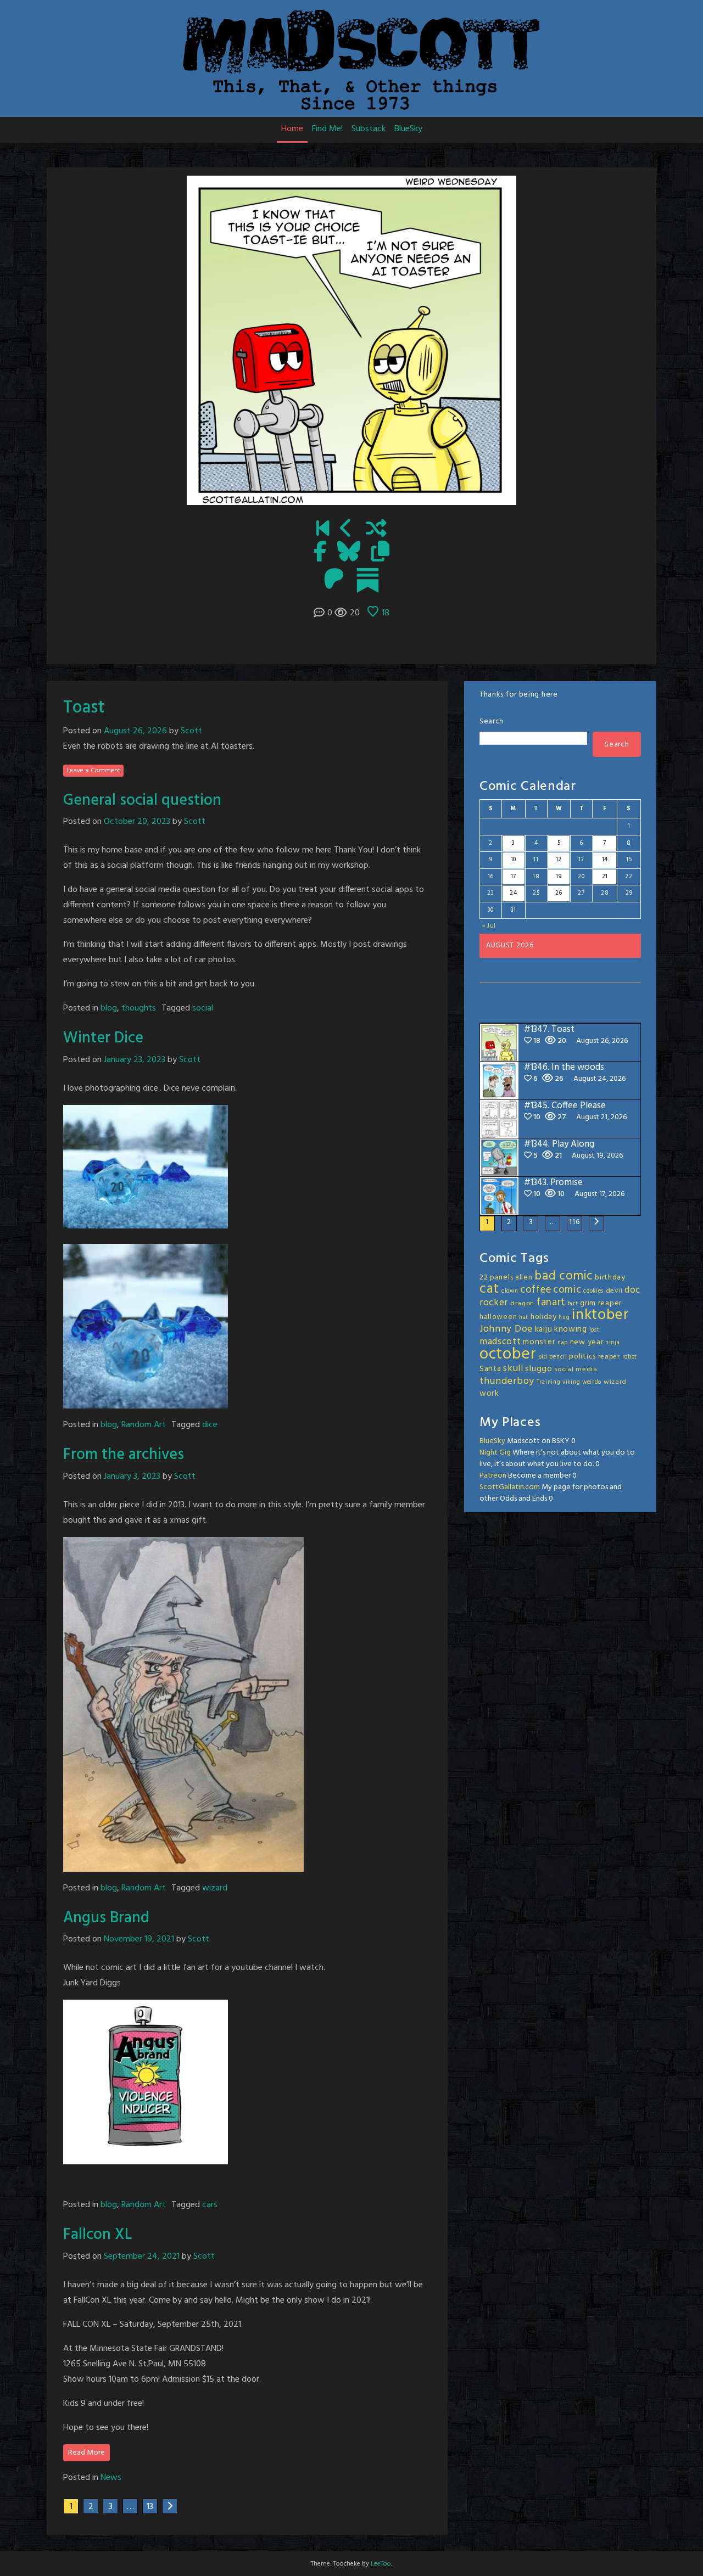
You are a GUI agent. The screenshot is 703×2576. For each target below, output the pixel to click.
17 (514, 877)
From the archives (124, 1455)
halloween (498, 1317)
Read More (87, 2453)
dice (210, 1425)
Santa (490, 1369)
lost (595, 1330)
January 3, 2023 (132, 1477)
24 (513, 893)
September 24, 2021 (142, 2257)
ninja (613, 1343)
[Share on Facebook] (320, 553)
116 (574, 1222)
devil (614, 1291)
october (508, 1354)
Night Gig (495, 1453)
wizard (215, 1888)
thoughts (139, 1008)
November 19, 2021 (139, 1939)
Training (549, 1382)
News (111, 2478)
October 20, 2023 (137, 822)
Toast (84, 708)
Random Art (144, 1425)
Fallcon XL (97, 2235)
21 (605, 877)
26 (559, 893)
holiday (544, 1317)
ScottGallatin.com (510, 1487)
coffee (535, 1290)
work (489, 1394)
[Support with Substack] (368, 580)
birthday (610, 1278)
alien (524, 1278)
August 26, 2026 (135, 731)
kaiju (544, 1329)
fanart (551, 1303)
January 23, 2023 (135, 1060)
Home (292, 129)
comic (567, 1290)
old (543, 1357)
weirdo (592, 1382)
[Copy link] (380, 553)
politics (582, 1357)
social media (576, 1370)
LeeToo (381, 2564)
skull (513, 1369)
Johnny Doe (506, 1329)
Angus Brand (106, 1918)
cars (210, 2205)
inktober (601, 1315)
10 (514, 860)
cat (489, 1289)
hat (524, 1318)
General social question (142, 801)
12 (559, 860)
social (203, 1008)
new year (587, 1342)
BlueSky (408, 129)
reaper (609, 1357)
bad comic (563, 1276)
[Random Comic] (376, 530)
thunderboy (507, 1381)
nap (563, 1343)
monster (539, 1342)
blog (109, 1008)
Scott (191, 731)
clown (510, 1291)
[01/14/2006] (323, 530)
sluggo (539, 1369)
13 (150, 2507)
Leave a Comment (93, 771)
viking (571, 1382)
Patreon (493, 1476)
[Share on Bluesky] (349, 553)
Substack (369, 129)
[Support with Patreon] (334, 580)
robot (630, 1357)
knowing (571, 1329)
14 (605, 860)
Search (492, 722)
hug (564, 1318)
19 (559, 877)
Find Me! (327, 129)
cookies (593, 1291)
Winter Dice (103, 1038)
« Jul (489, 926)
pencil (558, 1357)
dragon (522, 1304)
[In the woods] (346, 530)
